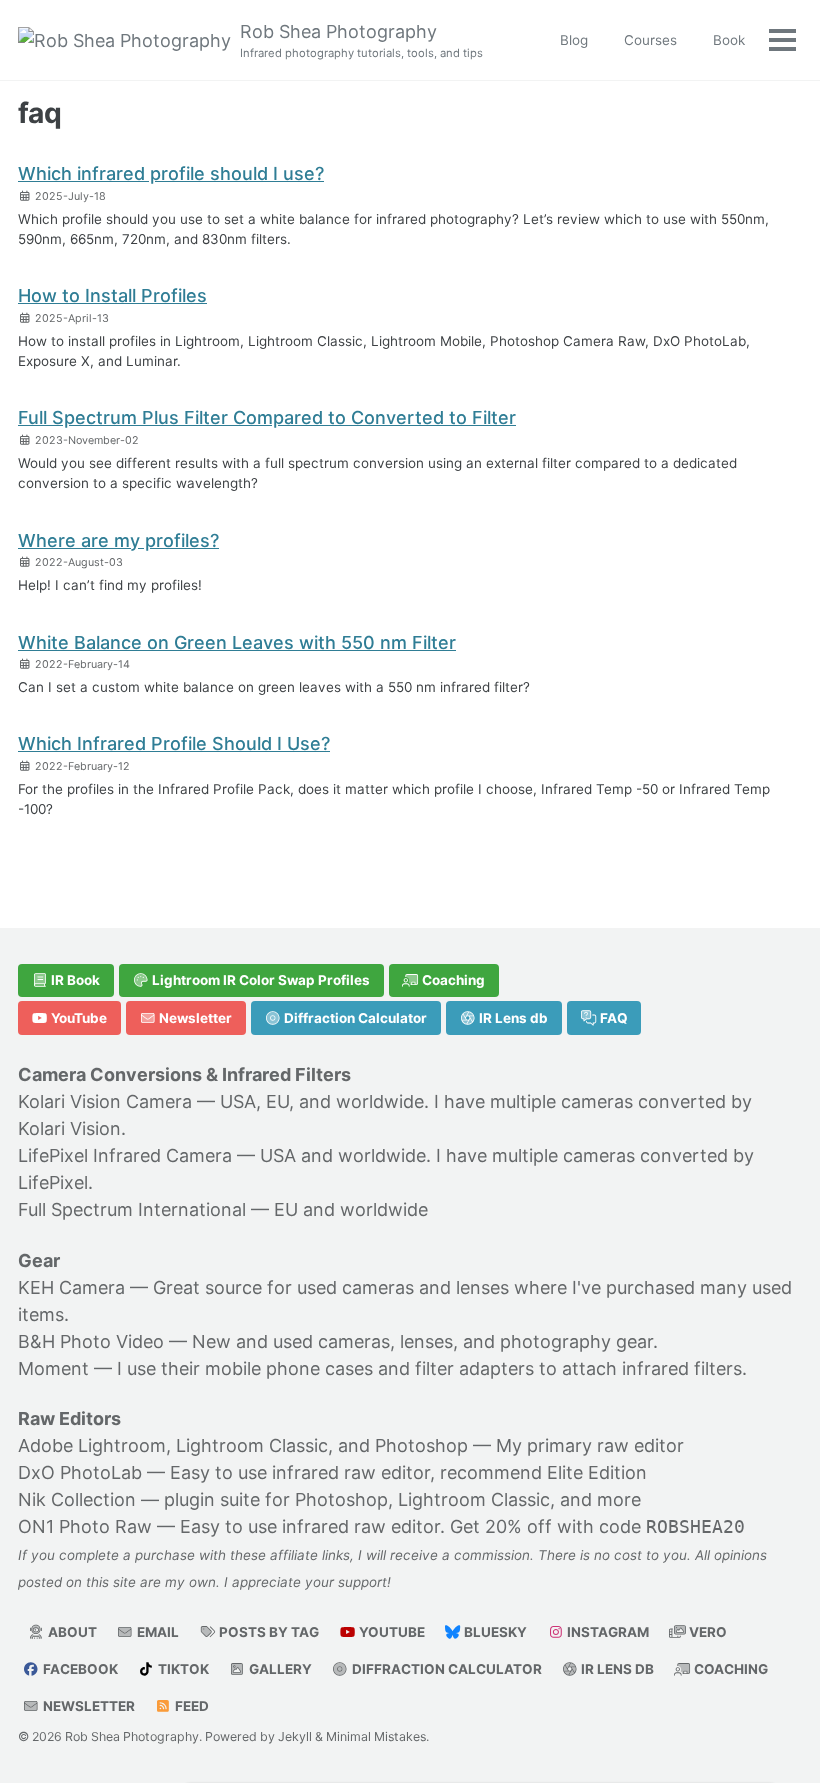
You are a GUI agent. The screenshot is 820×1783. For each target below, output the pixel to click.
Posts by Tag (267, 1632)
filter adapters (474, 1368)
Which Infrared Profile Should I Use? (174, 743)
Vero (706, 1632)
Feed (190, 1706)
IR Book (74, 980)
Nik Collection (77, 1499)
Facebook (79, 1669)
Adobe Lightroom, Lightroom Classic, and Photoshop (243, 1445)
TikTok (182, 1669)
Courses (650, 40)
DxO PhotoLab (80, 1472)
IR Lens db (512, 1018)
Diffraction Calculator (354, 1018)
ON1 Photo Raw (85, 1526)
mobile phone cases (289, 1368)
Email (156, 1632)
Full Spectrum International (132, 1209)
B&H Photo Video (91, 1341)
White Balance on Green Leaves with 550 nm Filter (237, 642)
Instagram (606, 1632)
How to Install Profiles (112, 295)
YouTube (77, 1018)
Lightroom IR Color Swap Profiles (259, 980)
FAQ (612, 1018)
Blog (574, 40)
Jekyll (295, 1736)
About (71, 1632)
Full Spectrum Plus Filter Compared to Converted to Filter (267, 417)
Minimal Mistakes (376, 1736)
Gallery (279, 1669)
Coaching (452, 980)
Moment (53, 1368)
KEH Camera (71, 1287)
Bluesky (494, 1632)
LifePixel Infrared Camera (125, 1155)
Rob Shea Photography (361, 40)
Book (729, 40)
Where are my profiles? (118, 540)
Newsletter (194, 1018)
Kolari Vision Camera (105, 1101)
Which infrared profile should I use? (171, 173)
